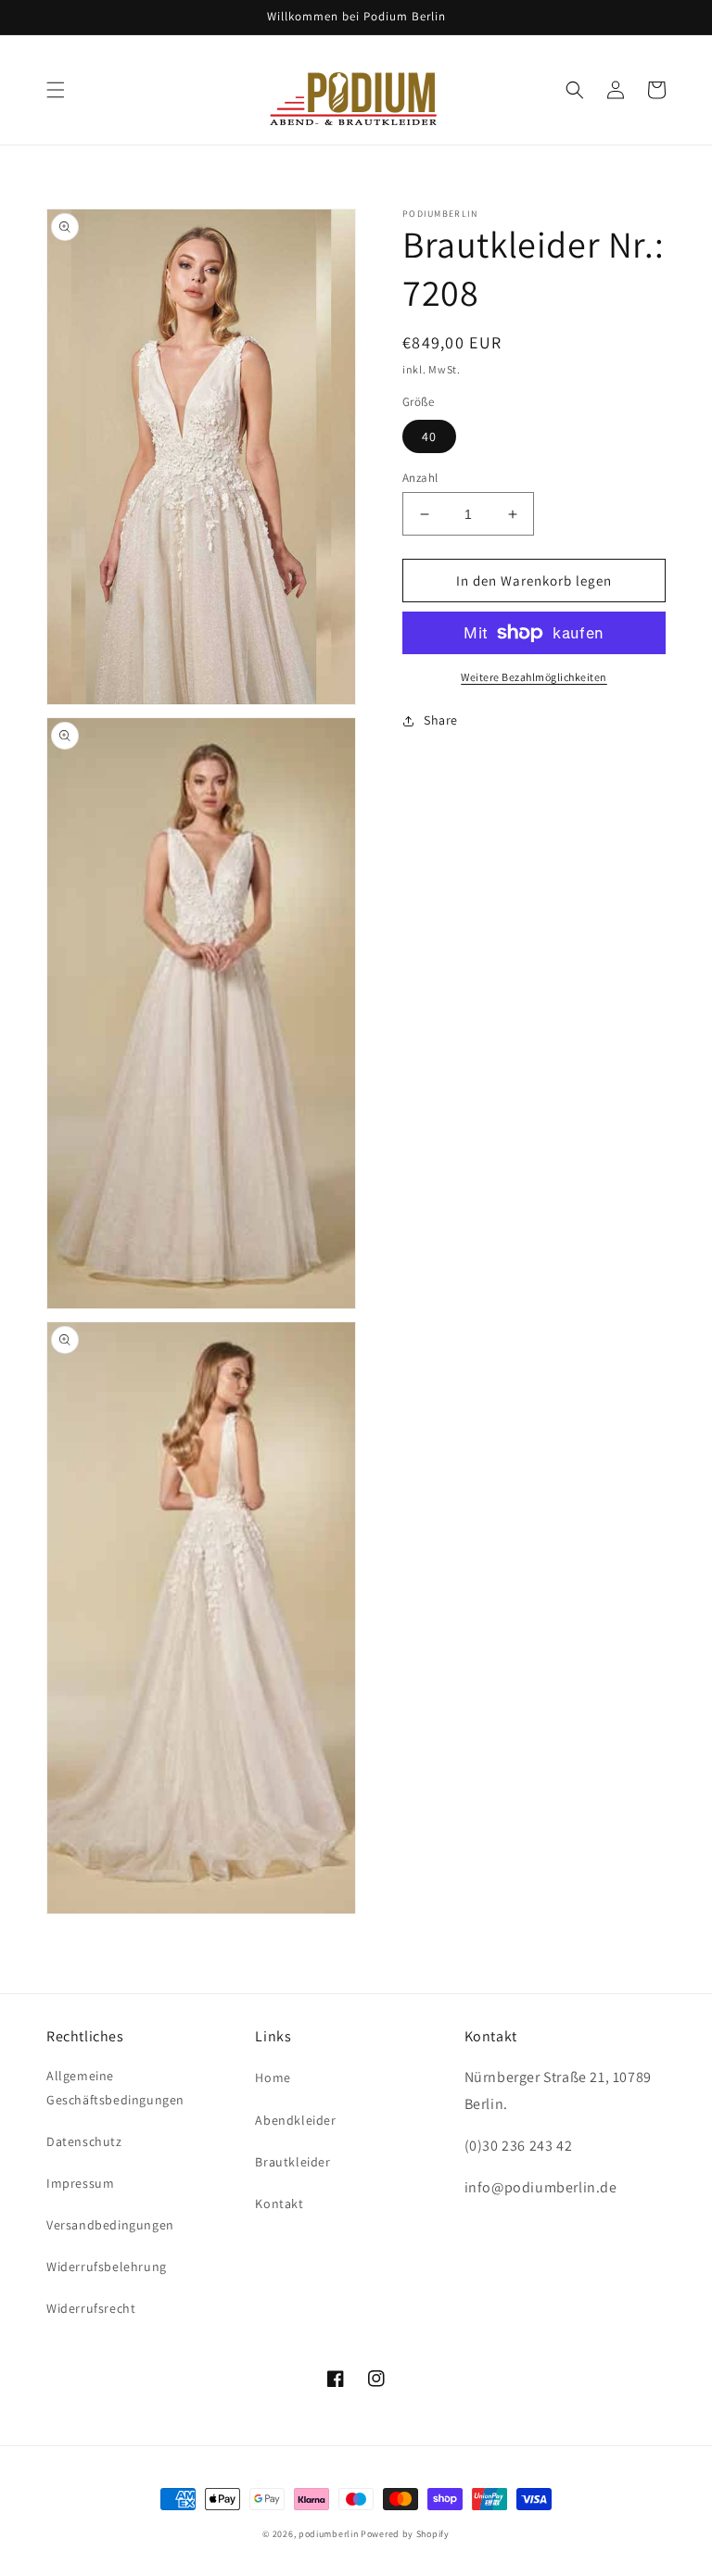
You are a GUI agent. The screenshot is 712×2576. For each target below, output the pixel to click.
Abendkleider (295, 2120)
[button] (56, 90)
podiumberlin (328, 2534)
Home (273, 2077)
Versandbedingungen (110, 2225)
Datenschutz (84, 2141)
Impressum (80, 2183)
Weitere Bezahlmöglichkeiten (534, 677)
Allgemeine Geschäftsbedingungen (115, 2087)
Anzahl (420, 478)
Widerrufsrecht (91, 2308)
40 (429, 436)
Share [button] (441, 720)
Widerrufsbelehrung (107, 2267)
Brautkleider (292, 2162)
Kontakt (279, 2203)
